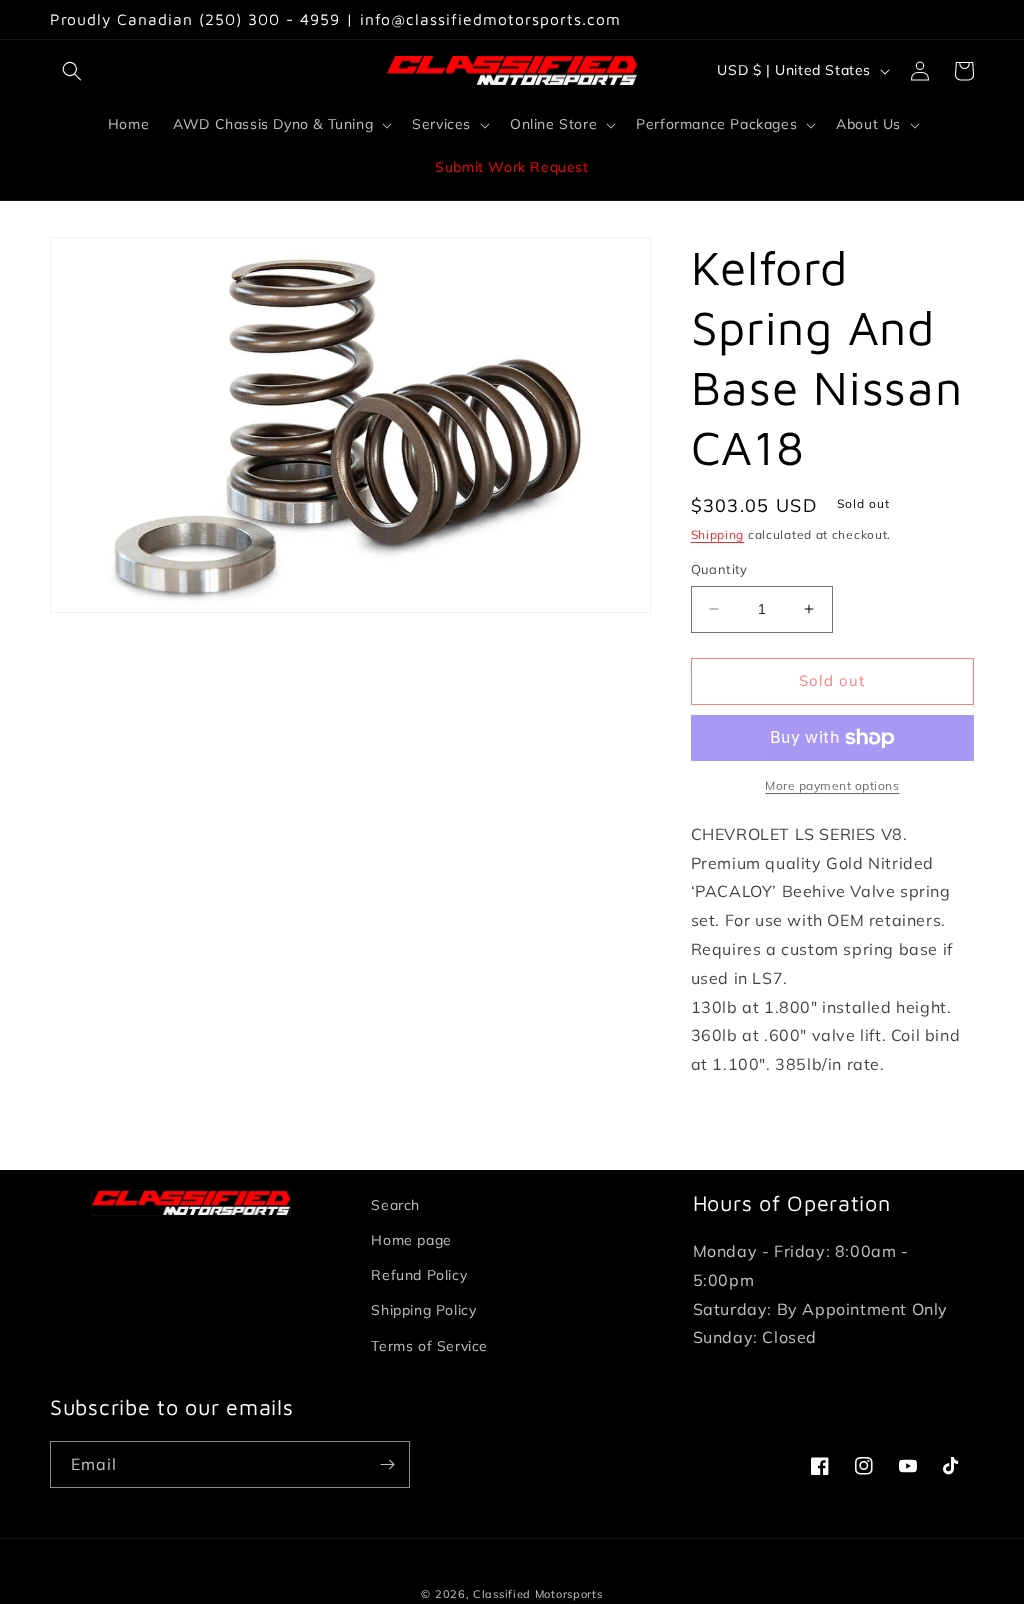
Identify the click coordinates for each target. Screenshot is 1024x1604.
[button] (72, 71)
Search (395, 1205)
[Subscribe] (387, 1464)
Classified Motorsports (537, 1594)
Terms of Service (429, 1346)
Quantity (719, 569)
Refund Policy (419, 1275)
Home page (411, 1240)
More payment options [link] (832, 785)
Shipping (718, 534)
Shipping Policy (423, 1310)
